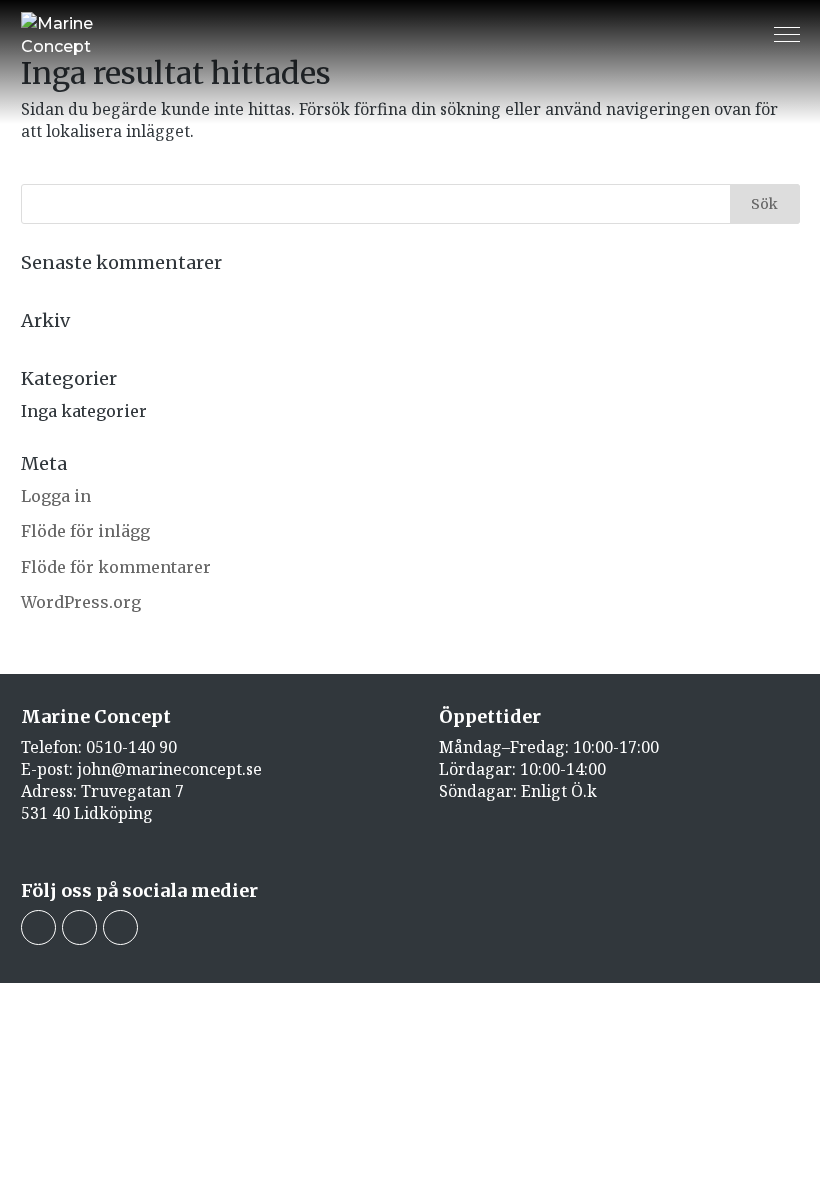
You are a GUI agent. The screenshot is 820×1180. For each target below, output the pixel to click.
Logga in (56, 496)
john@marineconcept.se (169, 769)
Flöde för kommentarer (116, 567)
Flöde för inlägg (85, 531)
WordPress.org (81, 602)
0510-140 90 (131, 747)
